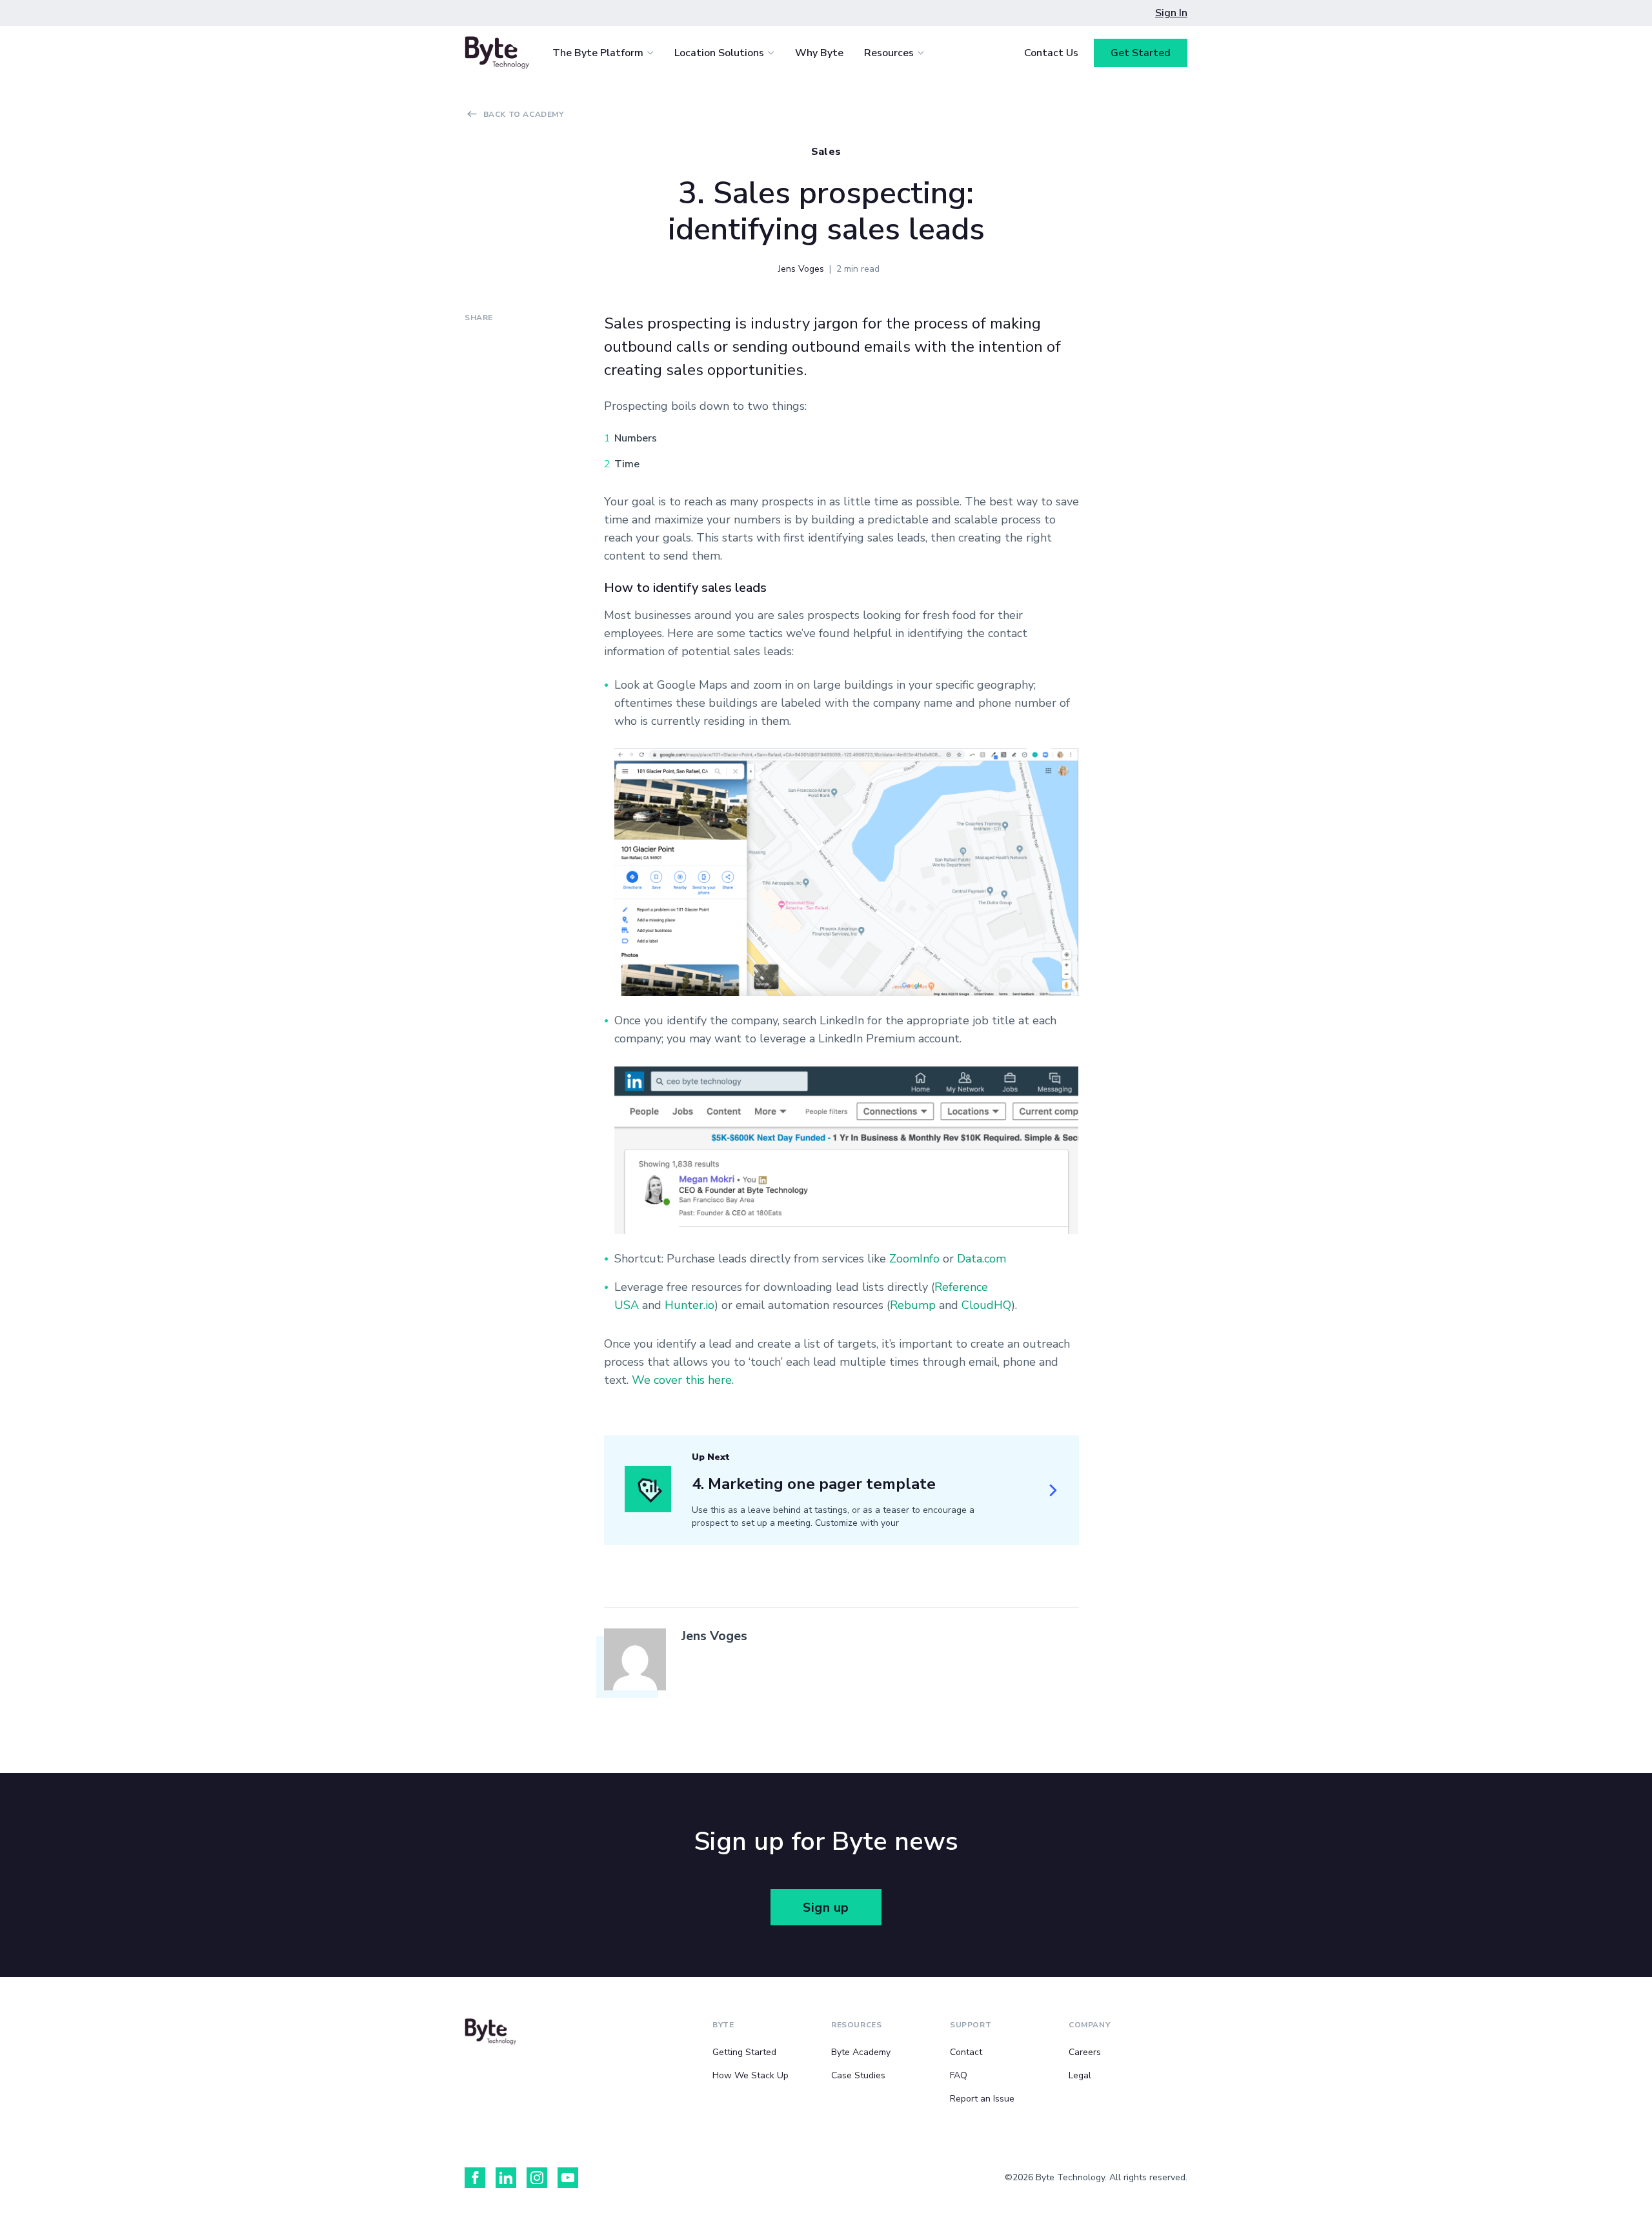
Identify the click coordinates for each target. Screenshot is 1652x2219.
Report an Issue (982, 2099)
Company (1089, 2025)
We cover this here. (683, 1380)
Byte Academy (861, 2052)
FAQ (959, 2075)
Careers (1085, 2052)
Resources (889, 53)
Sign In (1171, 13)
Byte (723, 2025)
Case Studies (858, 2075)
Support (971, 2025)
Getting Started (744, 2052)
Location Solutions (719, 53)
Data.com (982, 1259)
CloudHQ (986, 1305)
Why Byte (819, 53)
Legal (1080, 2075)
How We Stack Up (750, 2075)
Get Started (1141, 53)
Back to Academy (524, 114)
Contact (966, 2052)
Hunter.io (690, 1305)
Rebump (913, 1305)
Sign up (826, 1908)
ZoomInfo (914, 1259)
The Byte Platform (598, 53)
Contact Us (1051, 53)
